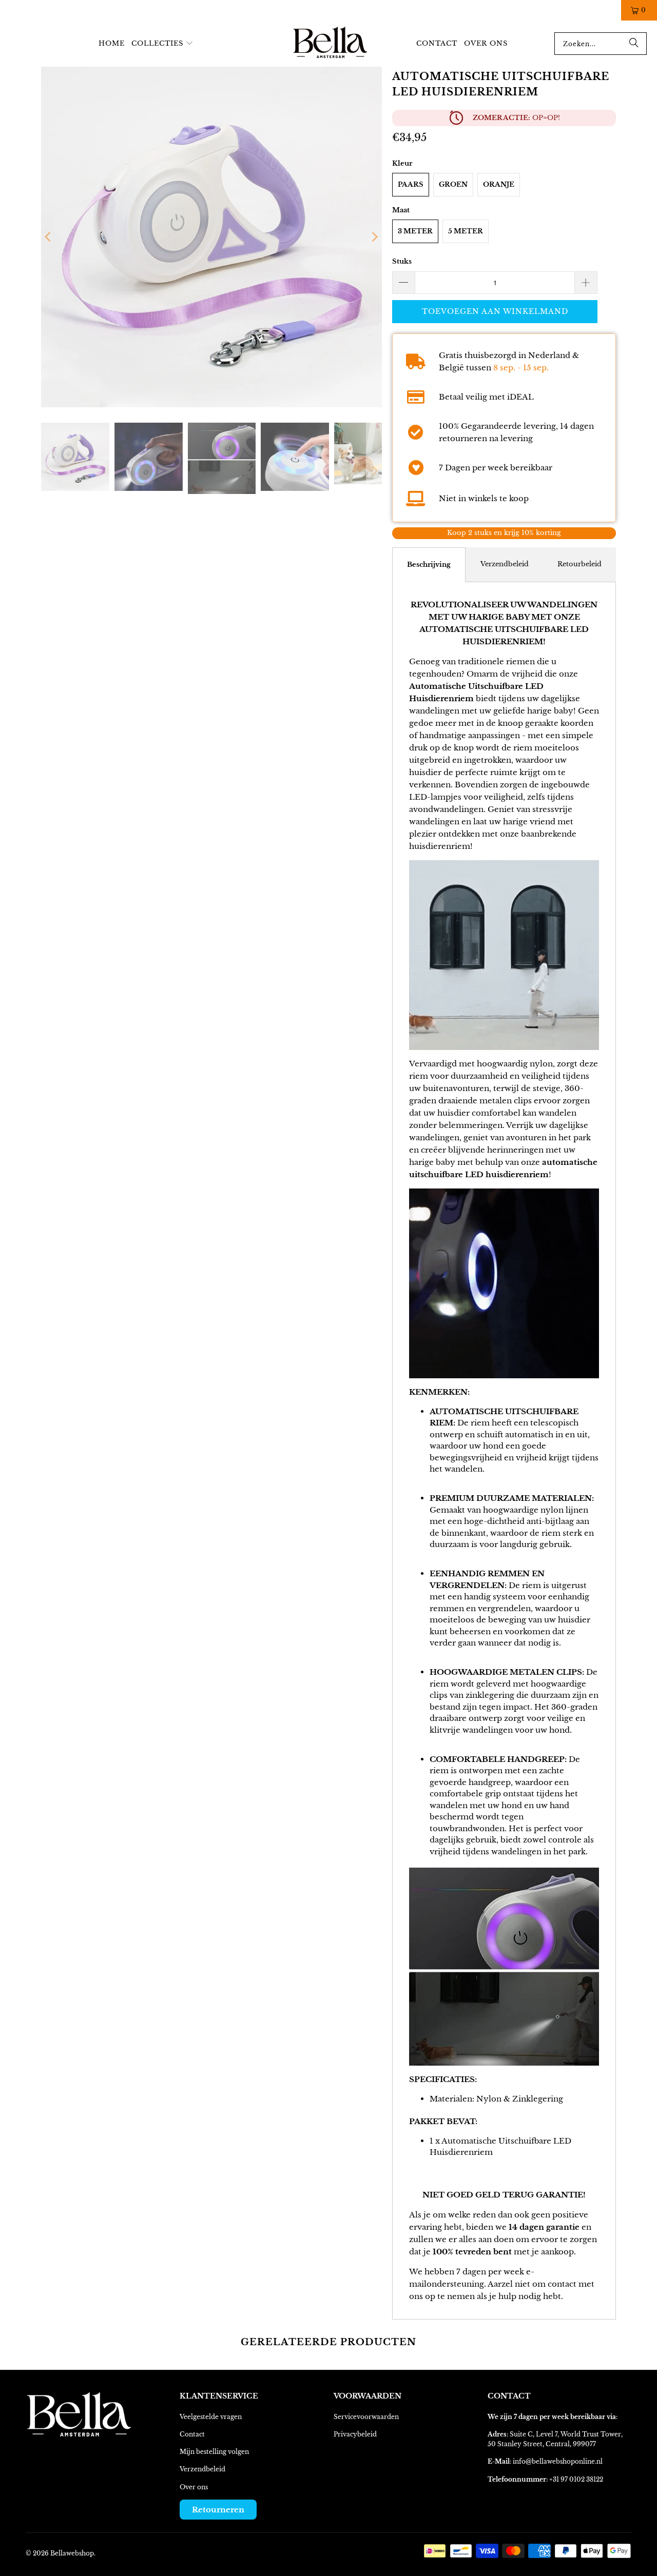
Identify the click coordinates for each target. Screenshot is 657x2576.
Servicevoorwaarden (366, 2417)
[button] (163, 44)
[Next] (374, 237)
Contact (192, 2434)
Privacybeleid (355, 2434)
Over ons (194, 2487)
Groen (453, 184)
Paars (411, 184)
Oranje (499, 184)
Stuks (402, 261)
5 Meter (466, 231)
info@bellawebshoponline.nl (558, 2461)
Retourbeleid (579, 564)
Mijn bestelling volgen (214, 2452)
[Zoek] (634, 44)
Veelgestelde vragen (211, 2417)
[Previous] (49, 237)
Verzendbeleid (505, 564)
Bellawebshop (72, 2553)
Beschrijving (429, 564)
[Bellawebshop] (331, 44)
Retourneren (218, 2510)
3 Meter (415, 231)
